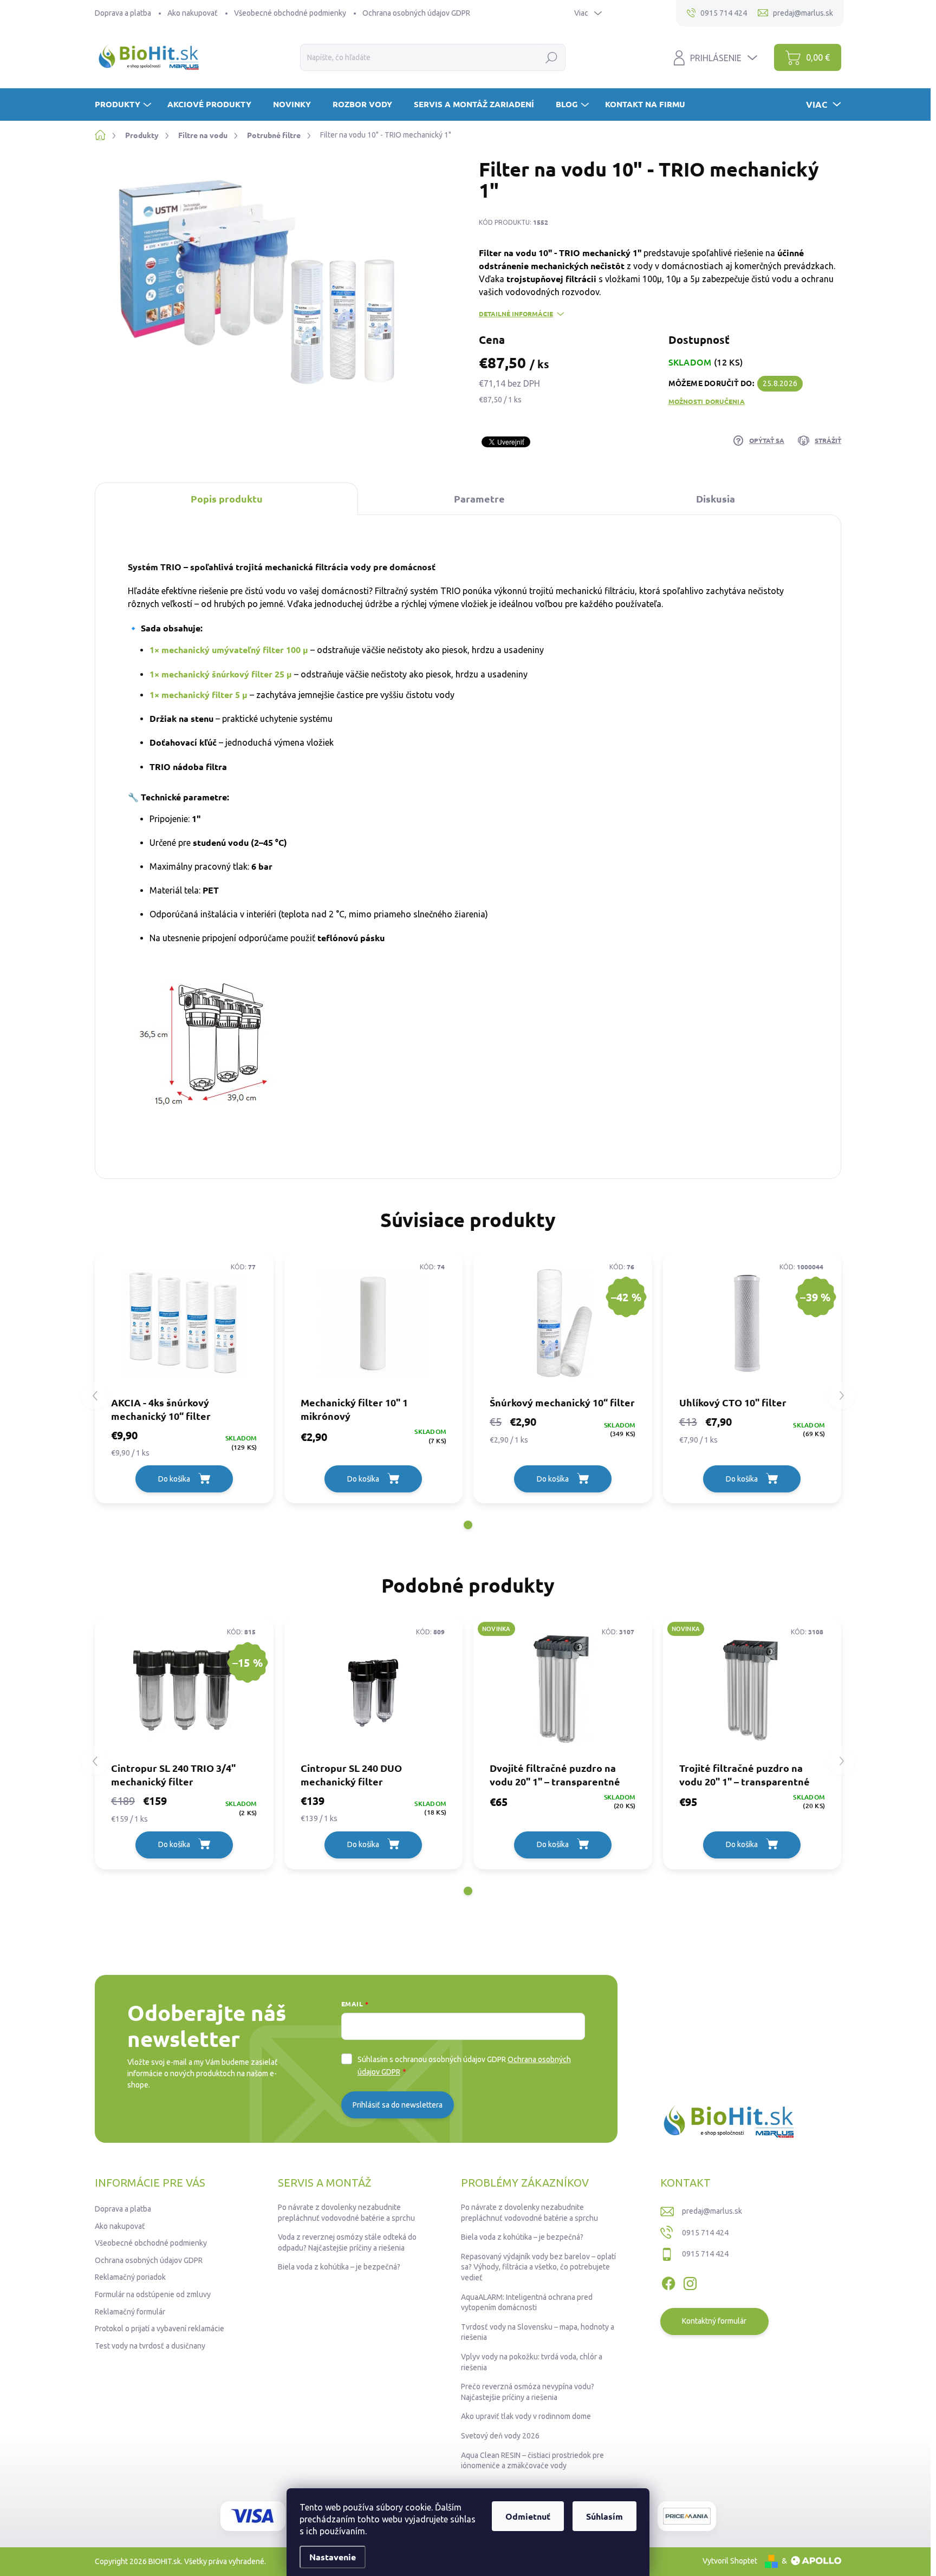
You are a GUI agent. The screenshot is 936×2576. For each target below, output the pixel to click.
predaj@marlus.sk (712, 2211)
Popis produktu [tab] (227, 498)
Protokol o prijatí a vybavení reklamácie (160, 2329)
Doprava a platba (123, 13)
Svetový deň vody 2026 (500, 2436)
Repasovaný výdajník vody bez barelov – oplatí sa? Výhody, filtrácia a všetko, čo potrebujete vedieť (538, 2267)
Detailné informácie (516, 314)
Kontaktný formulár (714, 2321)
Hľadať (552, 57)
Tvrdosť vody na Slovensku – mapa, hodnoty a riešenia (538, 2332)
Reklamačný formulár (130, 2312)
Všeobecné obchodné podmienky (290, 13)
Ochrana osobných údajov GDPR (416, 13)
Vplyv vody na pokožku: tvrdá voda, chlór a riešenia (532, 2362)
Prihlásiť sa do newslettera (398, 2105)
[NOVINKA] (563, 1689)
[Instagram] (690, 2281)
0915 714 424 (705, 2233)
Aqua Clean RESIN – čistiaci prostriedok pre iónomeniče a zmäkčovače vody (532, 2461)
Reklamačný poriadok (130, 2277)
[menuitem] (124, 104)
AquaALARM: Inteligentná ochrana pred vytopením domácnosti (527, 2303)
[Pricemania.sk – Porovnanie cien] (687, 2516)
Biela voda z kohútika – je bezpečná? (339, 2267)
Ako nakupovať (193, 13)
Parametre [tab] (479, 498)
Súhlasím (604, 2516)
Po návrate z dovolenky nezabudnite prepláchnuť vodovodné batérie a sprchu (346, 2213)
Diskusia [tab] (716, 498)
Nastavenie (333, 2557)
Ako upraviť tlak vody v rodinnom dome (526, 2416)
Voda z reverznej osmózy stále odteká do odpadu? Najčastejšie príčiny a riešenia (347, 2242)
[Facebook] (668, 2281)
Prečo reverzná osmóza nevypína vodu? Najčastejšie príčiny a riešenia (528, 2392)
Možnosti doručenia (707, 401)
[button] (468, 1525)
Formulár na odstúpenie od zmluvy (153, 2294)
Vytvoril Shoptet (730, 2561)
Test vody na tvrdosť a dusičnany (150, 2346)
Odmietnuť (528, 2516)
